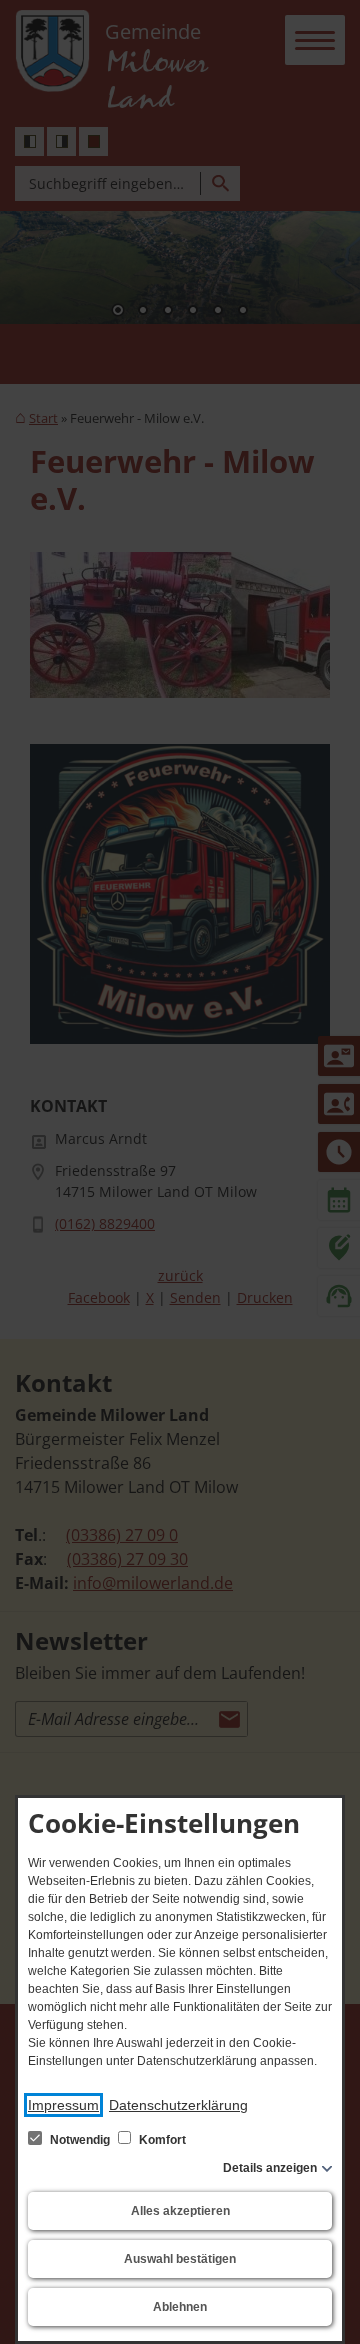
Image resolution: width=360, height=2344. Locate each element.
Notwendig (80, 2140)
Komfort (161, 2140)
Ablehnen (180, 2307)
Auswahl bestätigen (180, 2259)
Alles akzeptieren (180, 2211)
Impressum (63, 2105)
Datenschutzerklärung (178, 2105)
